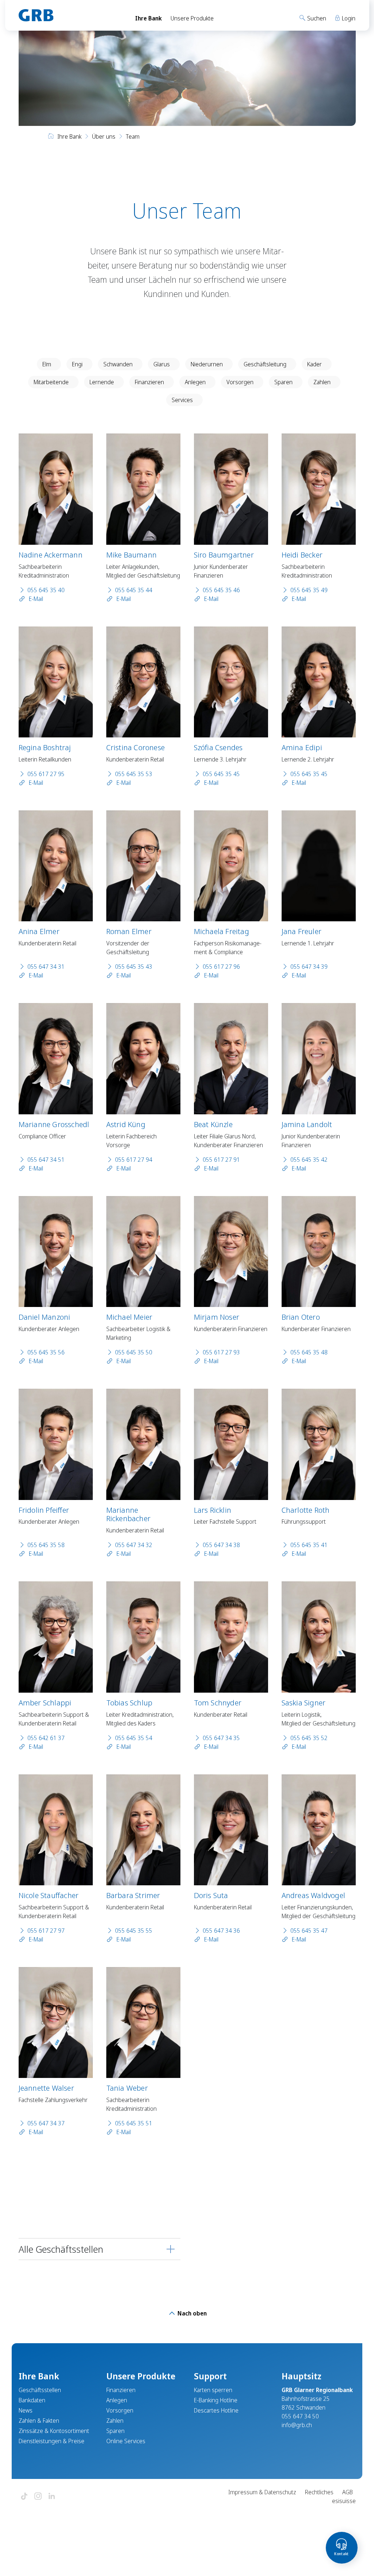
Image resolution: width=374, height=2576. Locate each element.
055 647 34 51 (46, 1160)
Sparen (283, 382)
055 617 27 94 (134, 1160)
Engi (77, 364)
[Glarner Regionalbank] (70, 15)
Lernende (102, 382)
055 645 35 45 (221, 774)
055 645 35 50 (134, 1352)
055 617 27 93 (221, 1352)
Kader (314, 364)
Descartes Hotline (216, 2410)
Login (348, 18)
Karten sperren (213, 2390)
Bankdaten (32, 2400)
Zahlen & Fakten (39, 2421)
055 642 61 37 (46, 1738)
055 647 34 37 (46, 2123)
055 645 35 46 (221, 590)
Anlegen (195, 382)
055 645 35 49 (309, 590)
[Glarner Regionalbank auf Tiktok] (24, 2497)
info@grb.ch (297, 2425)
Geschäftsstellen (40, 2390)
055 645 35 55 (134, 1931)
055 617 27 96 (221, 967)
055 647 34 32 (134, 1545)
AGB (348, 2492)
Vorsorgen (240, 382)
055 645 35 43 (134, 967)
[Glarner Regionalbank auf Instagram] (38, 2497)
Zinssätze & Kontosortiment (54, 2431)
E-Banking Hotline (216, 2400)
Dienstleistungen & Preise (51, 2441)
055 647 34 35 (221, 1738)
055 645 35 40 (46, 590)
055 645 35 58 (46, 1545)
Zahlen (322, 382)
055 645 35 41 (309, 1545)
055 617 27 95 (46, 774)
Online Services (126, 2441)
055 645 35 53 (134, 774)
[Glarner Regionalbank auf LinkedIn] (52, 2497)
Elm (47, 364)
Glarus (162, 364)
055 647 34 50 (300, 2416)
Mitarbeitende (51, 382)
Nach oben (191, 2313)
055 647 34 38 (221, 1545)
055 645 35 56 (46, 1352)
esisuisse (344, 2501)
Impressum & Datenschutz (262, 2492)
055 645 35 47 (309, 1931)
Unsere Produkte (192, 18)
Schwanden (118, 364)
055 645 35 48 (309, 1352)
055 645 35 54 (134, 1738)
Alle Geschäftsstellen (61, 2249)
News (26, 2410)
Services (182, 400)
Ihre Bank (148, 18)
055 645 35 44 (134, 590)
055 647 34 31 (46, 967)
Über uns (104, 136)
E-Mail (35, 599)
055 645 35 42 (309, 1160)
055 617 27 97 (46, 1931)
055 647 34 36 (221, 1931)
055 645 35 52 (309, 1738)
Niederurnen (207, 364)
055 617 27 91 (221, 1160)
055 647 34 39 (309, 967)
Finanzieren (149, 382)
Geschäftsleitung (265, 364)
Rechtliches (319, 2492)
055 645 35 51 (134, 2123)
